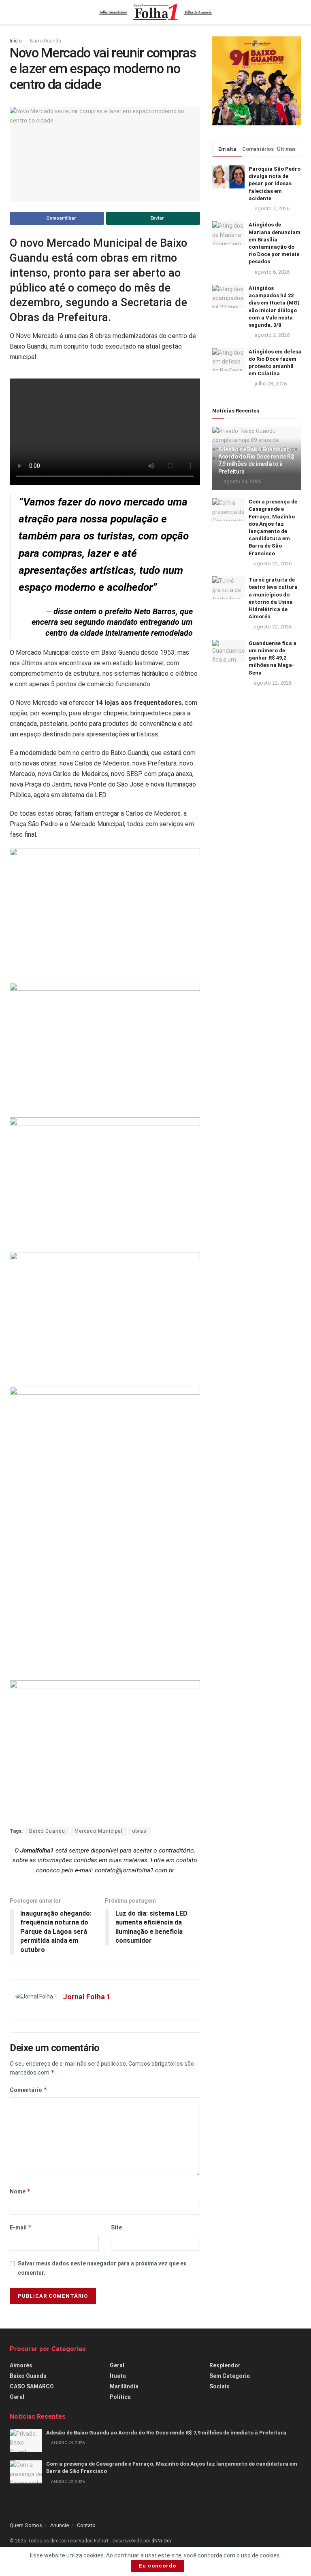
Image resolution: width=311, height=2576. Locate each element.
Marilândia (124, 2386)
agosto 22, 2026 (272, 564)
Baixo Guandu (46, 41)
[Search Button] (298, 12)
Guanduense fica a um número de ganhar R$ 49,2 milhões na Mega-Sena (273, 658)
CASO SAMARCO (32, 2386)
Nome (20, 2191)
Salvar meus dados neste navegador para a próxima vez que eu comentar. (102, 2268)
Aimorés (21, 2365)
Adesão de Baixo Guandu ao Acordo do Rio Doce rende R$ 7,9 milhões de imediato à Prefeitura (166, 2433)
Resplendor (225, 2365)
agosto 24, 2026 (242, 481)
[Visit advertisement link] (257, 81)
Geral (17, 2397)
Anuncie (60, 2525)
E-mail (21, 2227)
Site (116, 2227)
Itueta (118, 2376)
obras (139, 1831)
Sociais (219, 2386)
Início (16, 41)
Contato (86, 2525)
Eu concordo (158, 2566)
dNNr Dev (162, 2541)
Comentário (29, 2090)
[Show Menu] (13, 12)
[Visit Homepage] (155, 12)
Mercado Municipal (99, 1831)
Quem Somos (26, 2525)
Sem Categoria (230, 2376)
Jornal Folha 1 (87, 1997)
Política (120, 2397)
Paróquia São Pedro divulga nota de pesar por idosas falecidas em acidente (275, 184)
